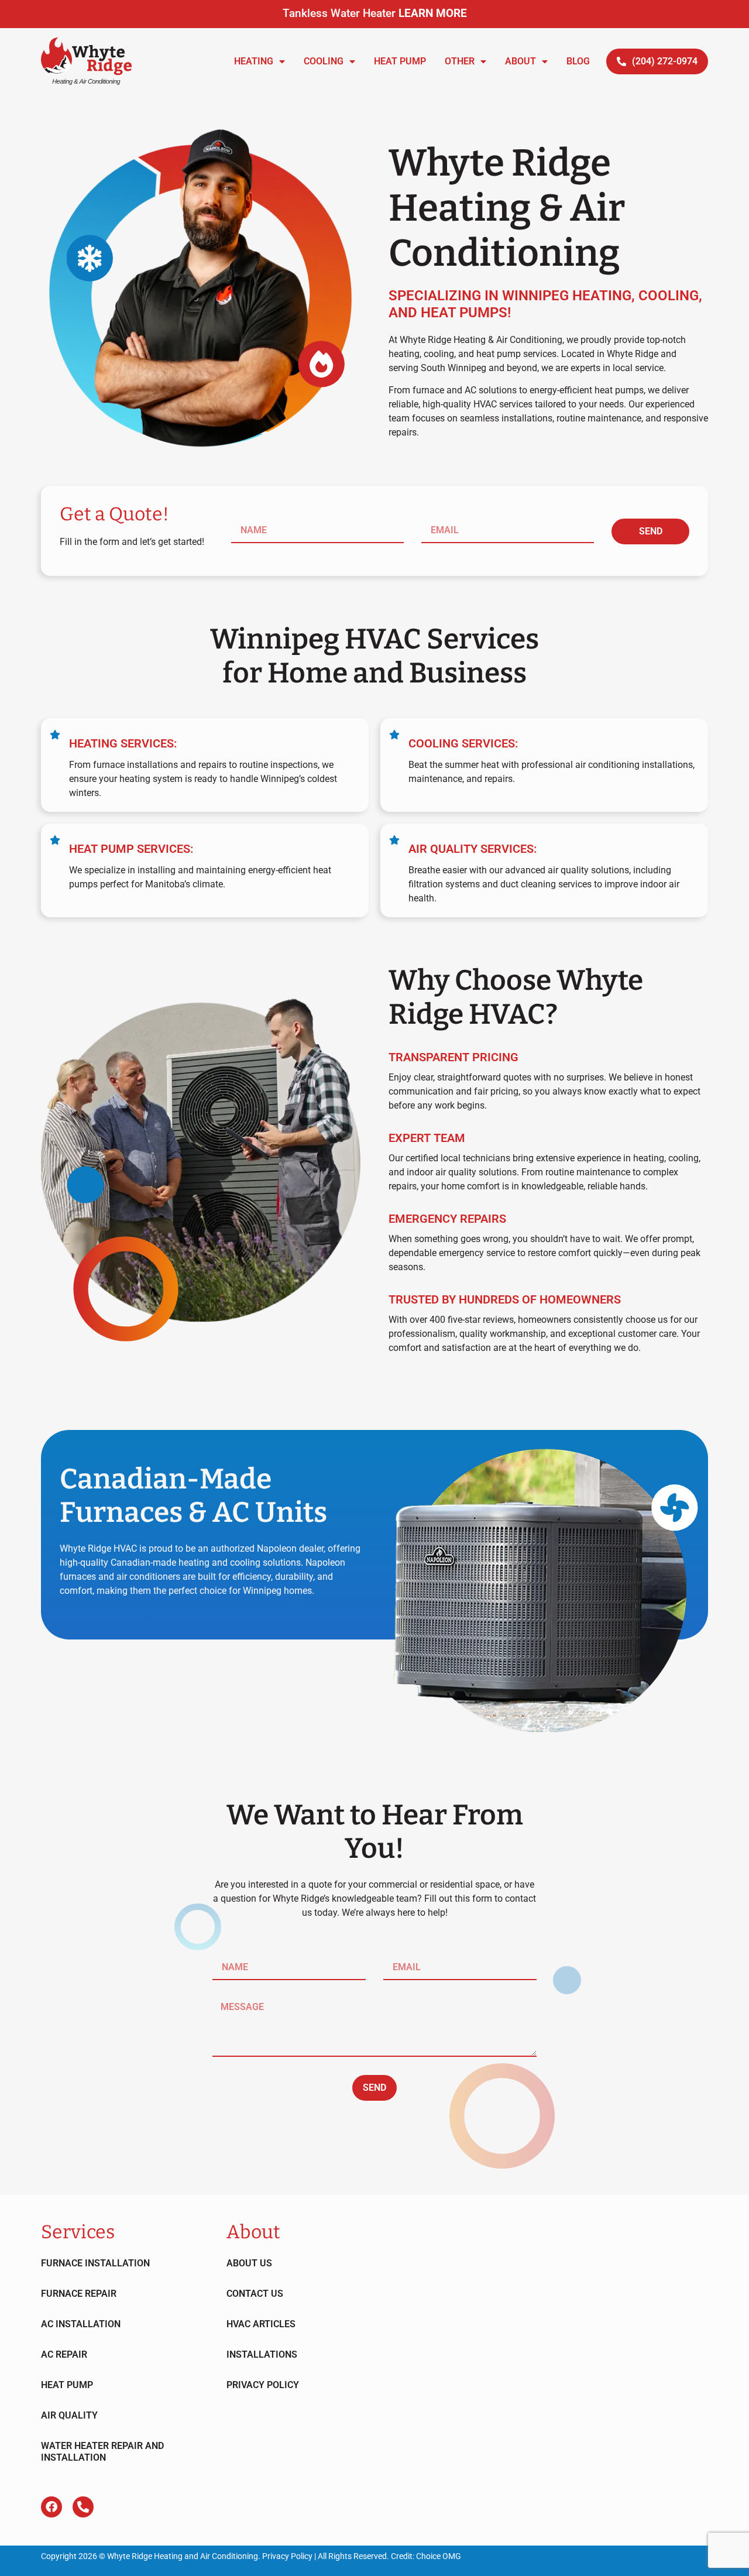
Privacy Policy (263, 2385)
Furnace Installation (95, 2263)
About (520, 61)
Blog (578, 61)
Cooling (324, 61)
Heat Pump (400, 61)
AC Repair (64, 2354)
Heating (254, 61)
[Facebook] (51, 2507)
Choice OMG (439, 2556)
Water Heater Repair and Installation (102, 2452)
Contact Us (255, 2294)
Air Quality (69, 2415)
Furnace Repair (79, 2294)
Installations (262, 2354)
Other (460, 61)
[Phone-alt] (83, 2507)
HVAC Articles (261, 2324)
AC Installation (81, 2324)
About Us (249, 2263)
